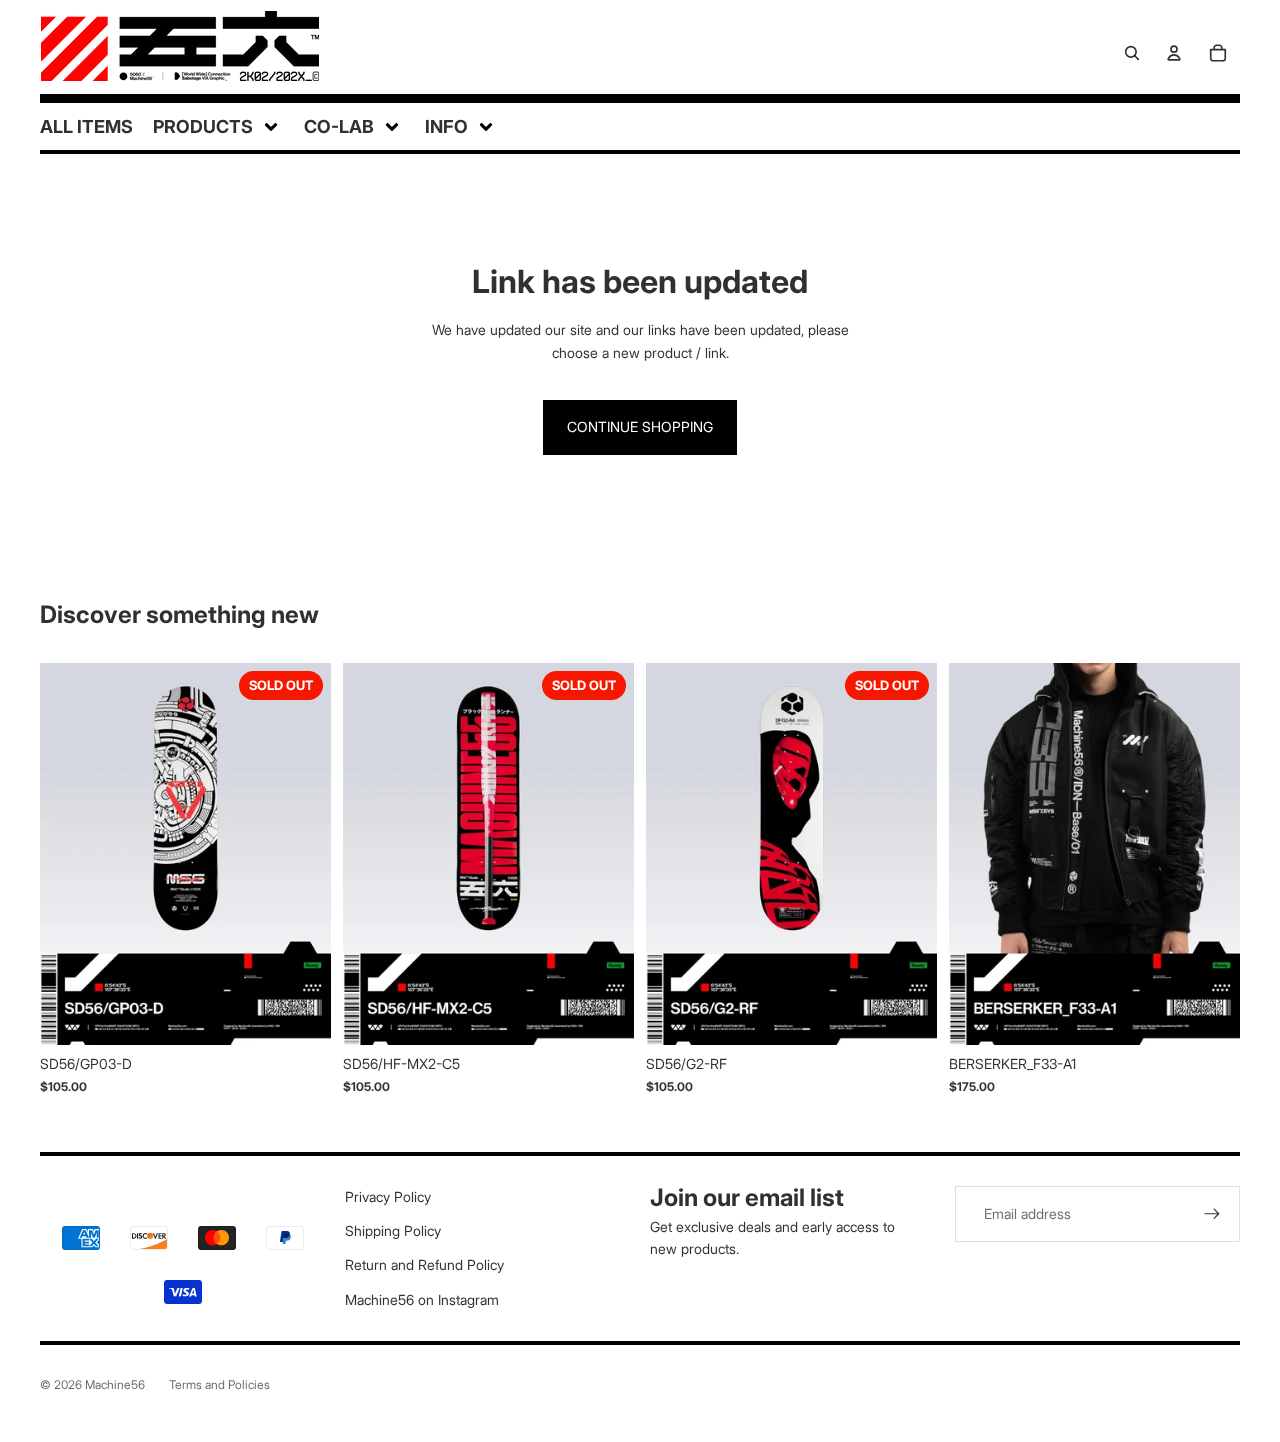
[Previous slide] (70, 854)
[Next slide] (301, 854)
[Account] (1174, 53)
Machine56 (115, 1384)
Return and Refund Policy (424, 1264)
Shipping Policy (393, 1230)
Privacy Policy (388, 1196)
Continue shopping (640, 426)
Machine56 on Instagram (422, 1299)
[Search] (1132, 53)
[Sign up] (1212, 1214)
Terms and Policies (219, 1384)
